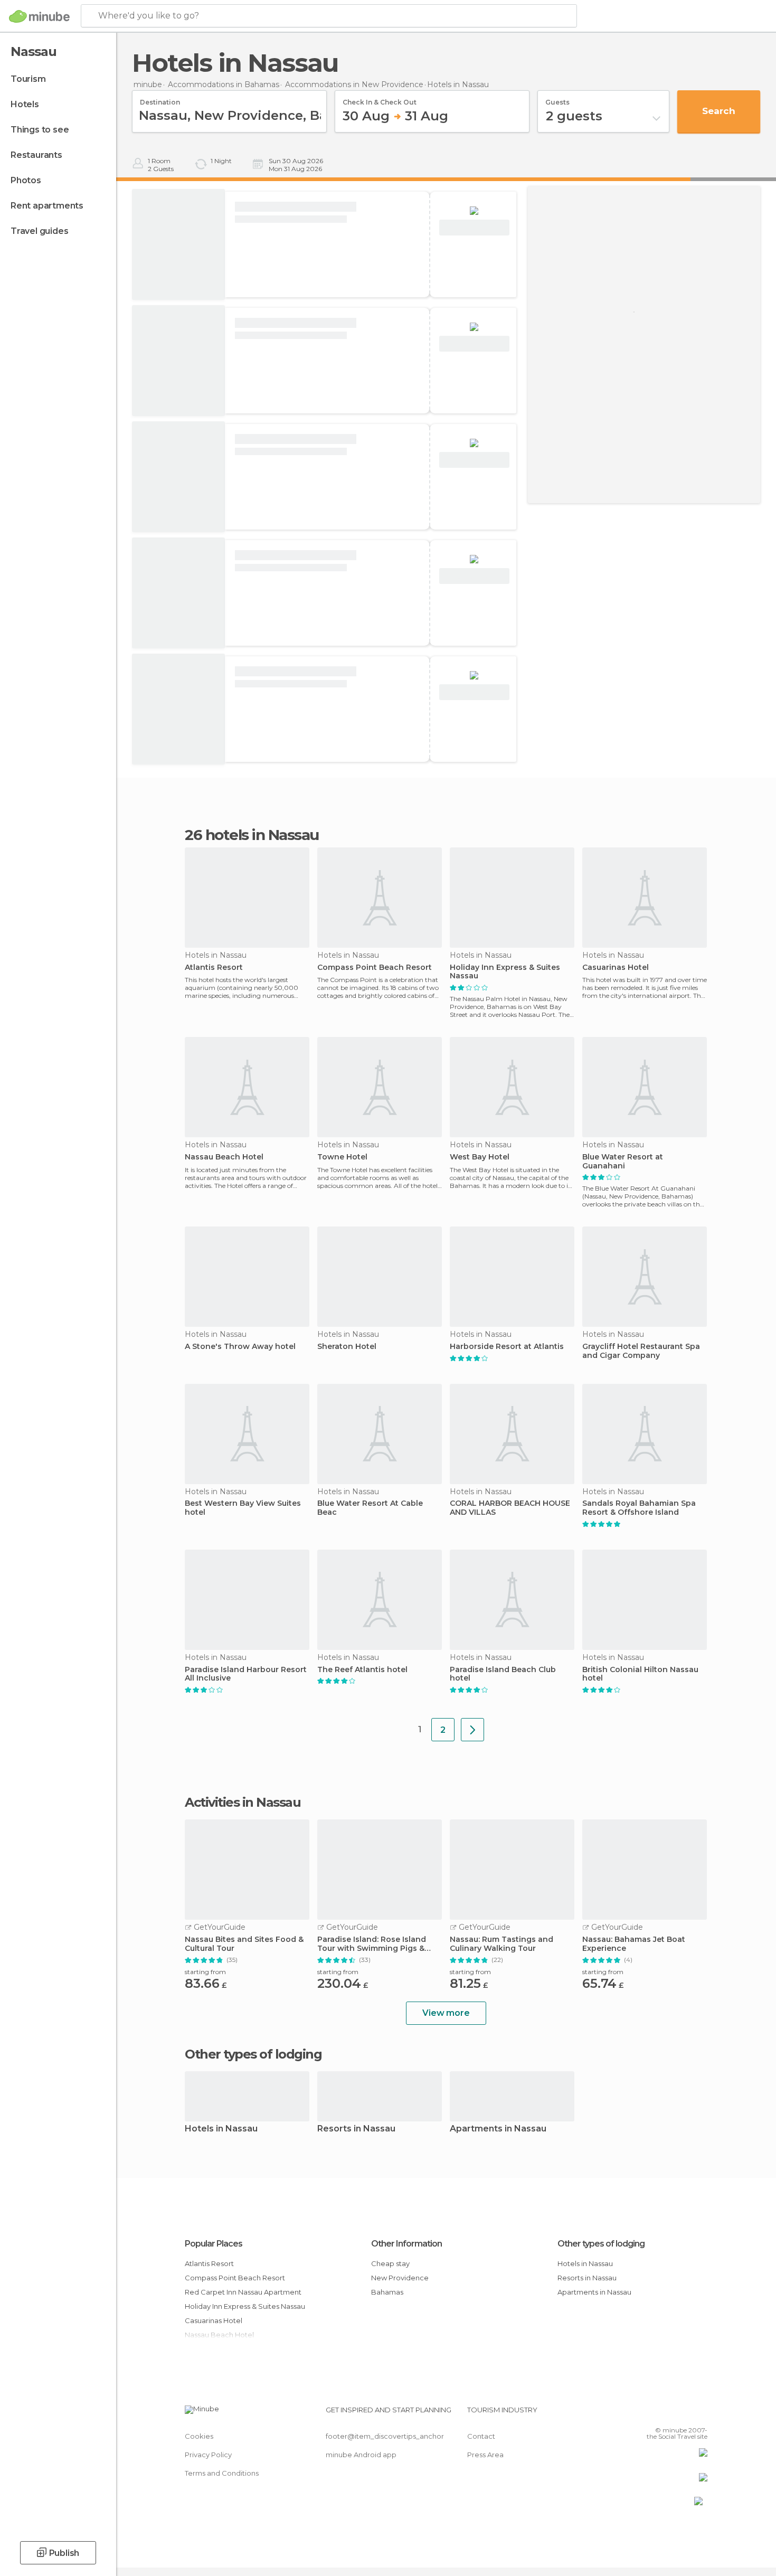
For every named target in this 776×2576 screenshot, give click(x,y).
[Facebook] (647, 2414)
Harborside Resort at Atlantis (507, 1347)
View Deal (474, 228)
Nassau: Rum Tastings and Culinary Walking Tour (501, 1944)
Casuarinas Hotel (616, 968)
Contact (481, 2436)
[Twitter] (665, 2414)
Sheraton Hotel (347, 1347)
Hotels (25, 104)
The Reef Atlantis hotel (362, 1670)
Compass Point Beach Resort (375, 968)
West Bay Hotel (480, 1157)
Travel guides (39, 231)
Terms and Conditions (222, 2473)
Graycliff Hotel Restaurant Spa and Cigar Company (641, 1351)
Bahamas (387, 2292)
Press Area (485, 2455)
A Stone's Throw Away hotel (240, 1347)
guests (557, 99)
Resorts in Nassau (356, 2129)
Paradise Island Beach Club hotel (503, 1674)
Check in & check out (380, 99)
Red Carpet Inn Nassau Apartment (243, 2292)
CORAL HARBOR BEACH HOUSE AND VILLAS (510, 1508)
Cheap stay (390, 2263)
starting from (205, 1972)
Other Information (406, 2244)
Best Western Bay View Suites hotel (243, 1508)
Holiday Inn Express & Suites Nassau (505, 972)
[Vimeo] (682, 2414)
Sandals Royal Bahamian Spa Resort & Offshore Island (639, 1508)
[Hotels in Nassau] (472, 1730)
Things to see (40, 130)
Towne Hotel (342, 1157)
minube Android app (361, 2455)
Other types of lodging (601, 2244)
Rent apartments (47, 206)
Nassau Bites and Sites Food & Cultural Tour (244, 1944)
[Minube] (39, 16)
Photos (26, 180)
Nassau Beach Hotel (224, 1157)
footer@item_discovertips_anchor (385, 2436)
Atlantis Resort (214, 968)
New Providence (400, 2278)
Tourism (28, 79)
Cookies (199, 2436)
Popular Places (214, 2244)
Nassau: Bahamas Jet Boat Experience (634, 1944)
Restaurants (36, 155)
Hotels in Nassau (221, 2129)
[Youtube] (699, 2414)
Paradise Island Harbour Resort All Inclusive (246, 1674)
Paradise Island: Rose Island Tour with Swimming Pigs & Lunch (372, 1944)
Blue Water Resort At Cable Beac (370, 1508)
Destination (160, 99)
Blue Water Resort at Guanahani (623, 1162)
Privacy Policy (208, 2455)
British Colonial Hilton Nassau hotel (640, 1674)
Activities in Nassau (243, 1803)
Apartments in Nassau (498, 2129)
